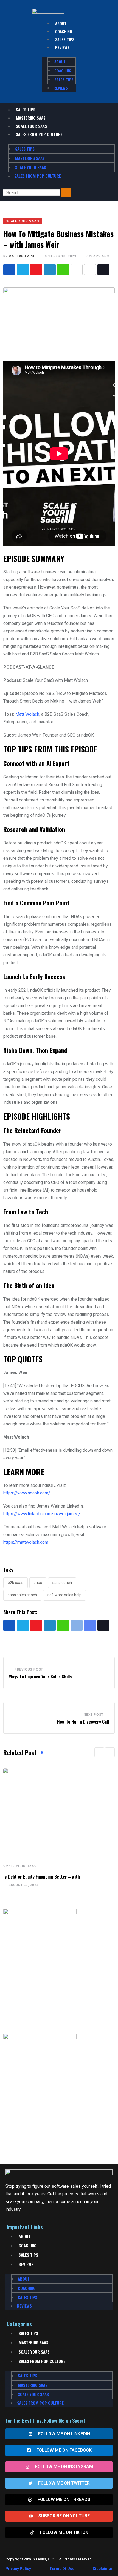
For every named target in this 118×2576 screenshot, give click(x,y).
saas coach (62, 1583)
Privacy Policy (18, 2569)
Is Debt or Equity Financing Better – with (42, 1877)
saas (38, 1583)
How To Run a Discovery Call (83, 1722)
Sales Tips (26, 110)
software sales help (64, 1595)
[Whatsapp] (63, 270)
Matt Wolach (21, 256)
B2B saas (16, 1583)
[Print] (77, 270)
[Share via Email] (90, 270)
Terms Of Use (62, 2569)
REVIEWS (62, 47)
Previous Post (29, 1669)
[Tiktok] (103, 270)
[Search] (66, 193)
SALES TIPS (65, 39)
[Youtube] (36, 270)
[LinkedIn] (50, 270)
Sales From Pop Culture (39, 134)
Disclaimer (103, 2569)
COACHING (64, 31)
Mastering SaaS (31, 118)
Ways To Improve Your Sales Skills (40, 1677)
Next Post (94, 1715)
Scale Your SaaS (31, 126)
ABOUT (61, 23)
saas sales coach (22, 1595)
